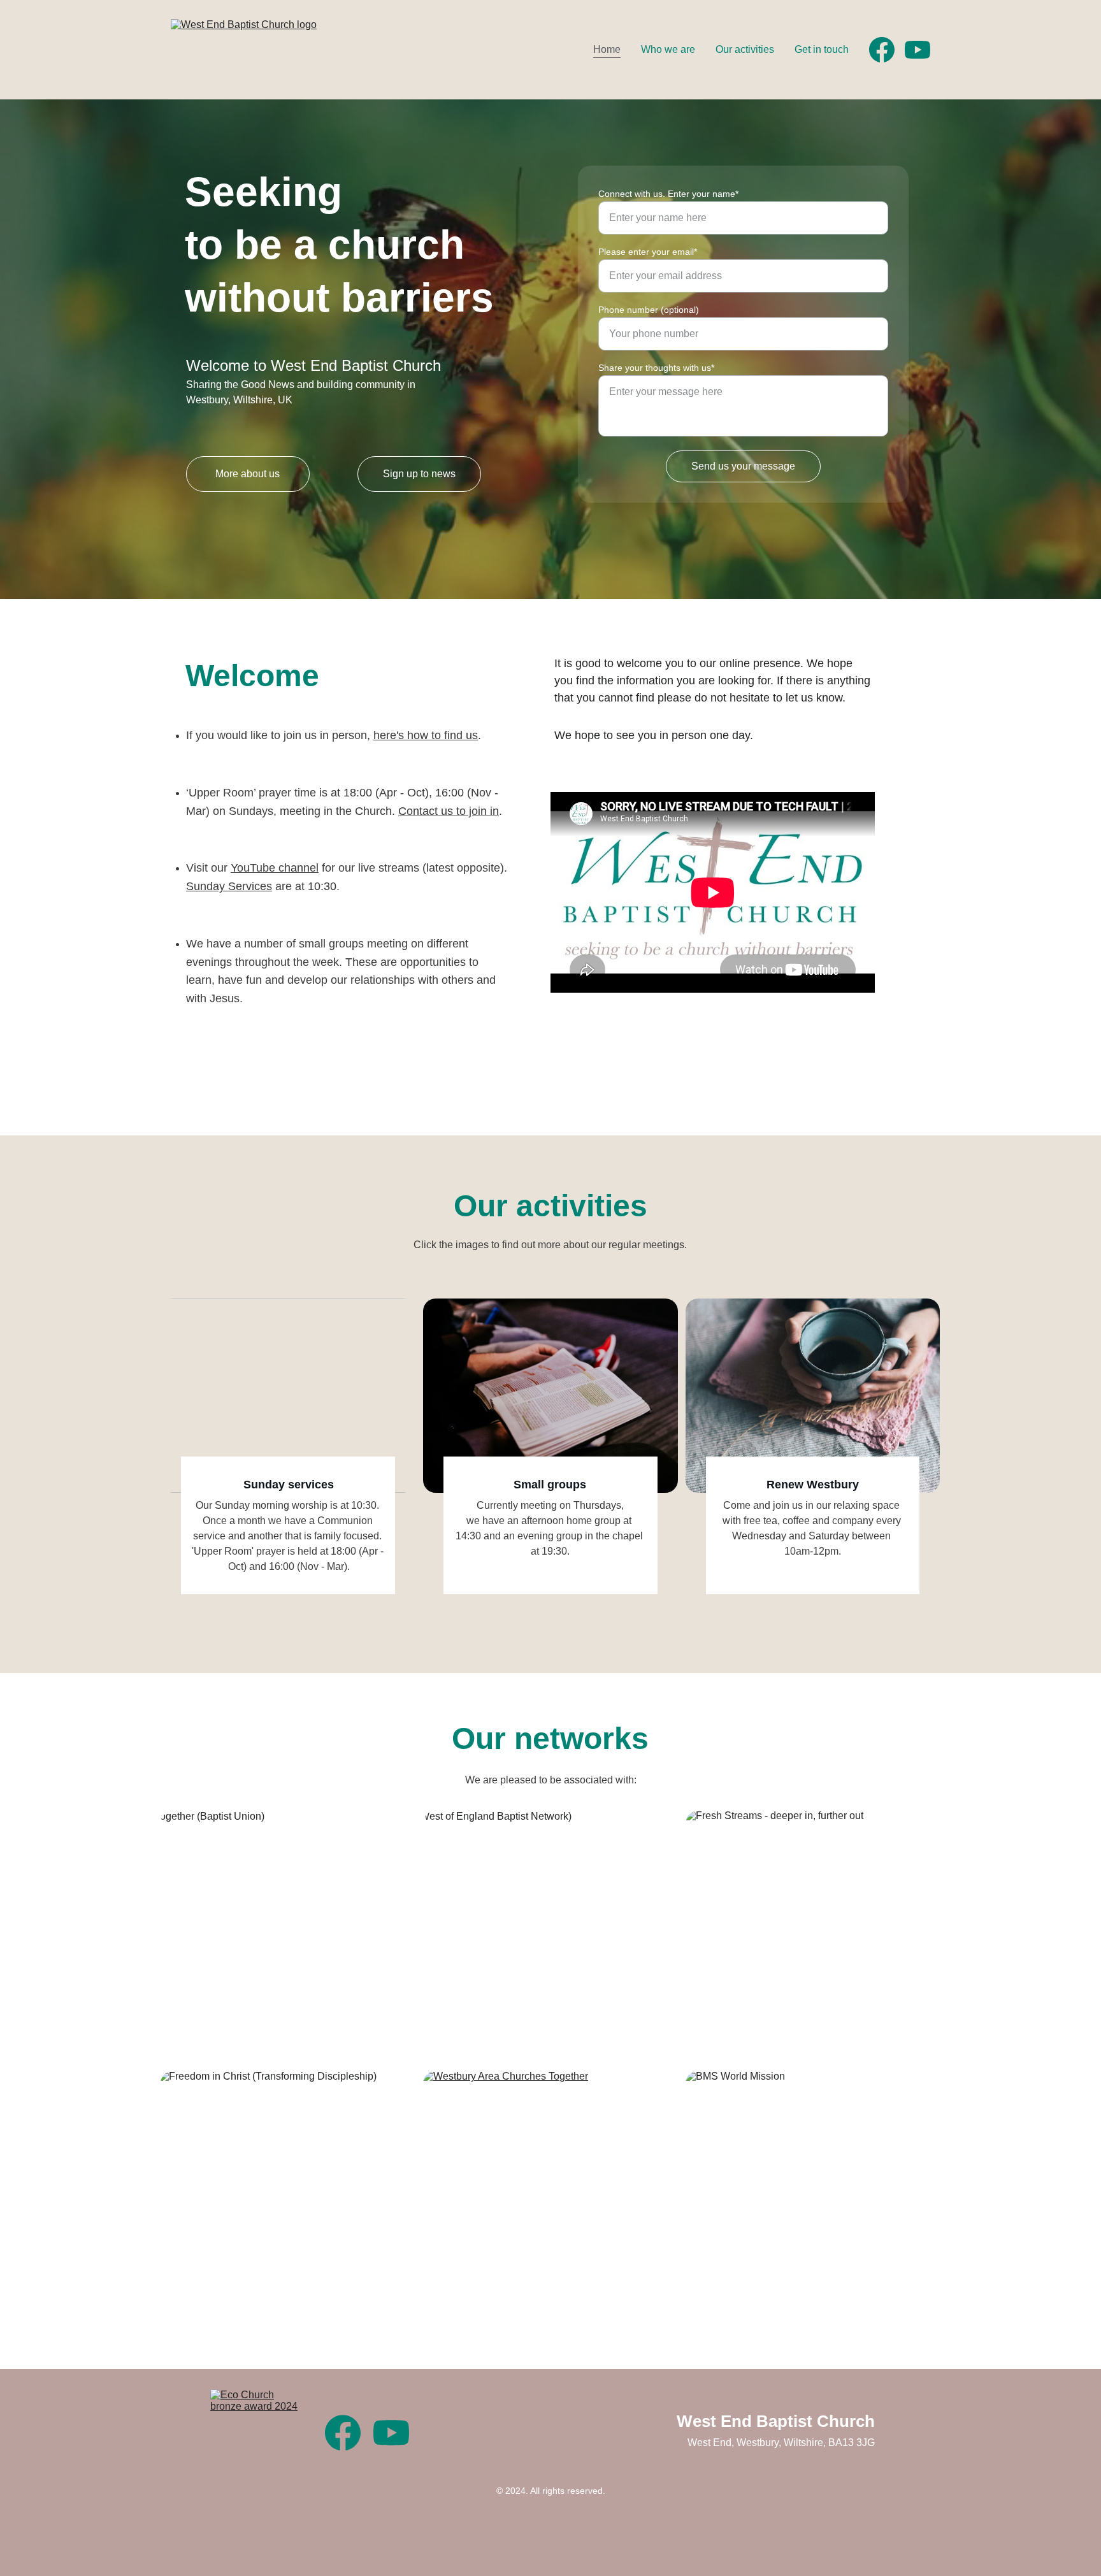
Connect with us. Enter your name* (668, 194)
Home (607, 49)
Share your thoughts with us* (656, 368)
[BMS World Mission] (813, 2197)
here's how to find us (426, 735)
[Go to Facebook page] (887, 50)
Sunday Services (229, 886)
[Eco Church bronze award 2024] (255, 2435)
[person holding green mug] (813, 1395)
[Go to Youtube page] (917, 50)
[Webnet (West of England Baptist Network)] (550, 1937)
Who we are (668, 49)
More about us (248, 474)
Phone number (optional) (649, 310)
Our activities (745, 49)
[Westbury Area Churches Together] (550, 2197)
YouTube (255, 868)
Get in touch (822, 49)
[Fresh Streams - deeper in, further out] (813, 1937)
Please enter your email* (648, 252)
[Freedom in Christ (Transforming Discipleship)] (288, 2197)
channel (299, 868)
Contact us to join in (449, 811)
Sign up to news (419, 474)
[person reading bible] (550, 1395)
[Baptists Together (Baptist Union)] (288, 1937)
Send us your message (743, 466)
